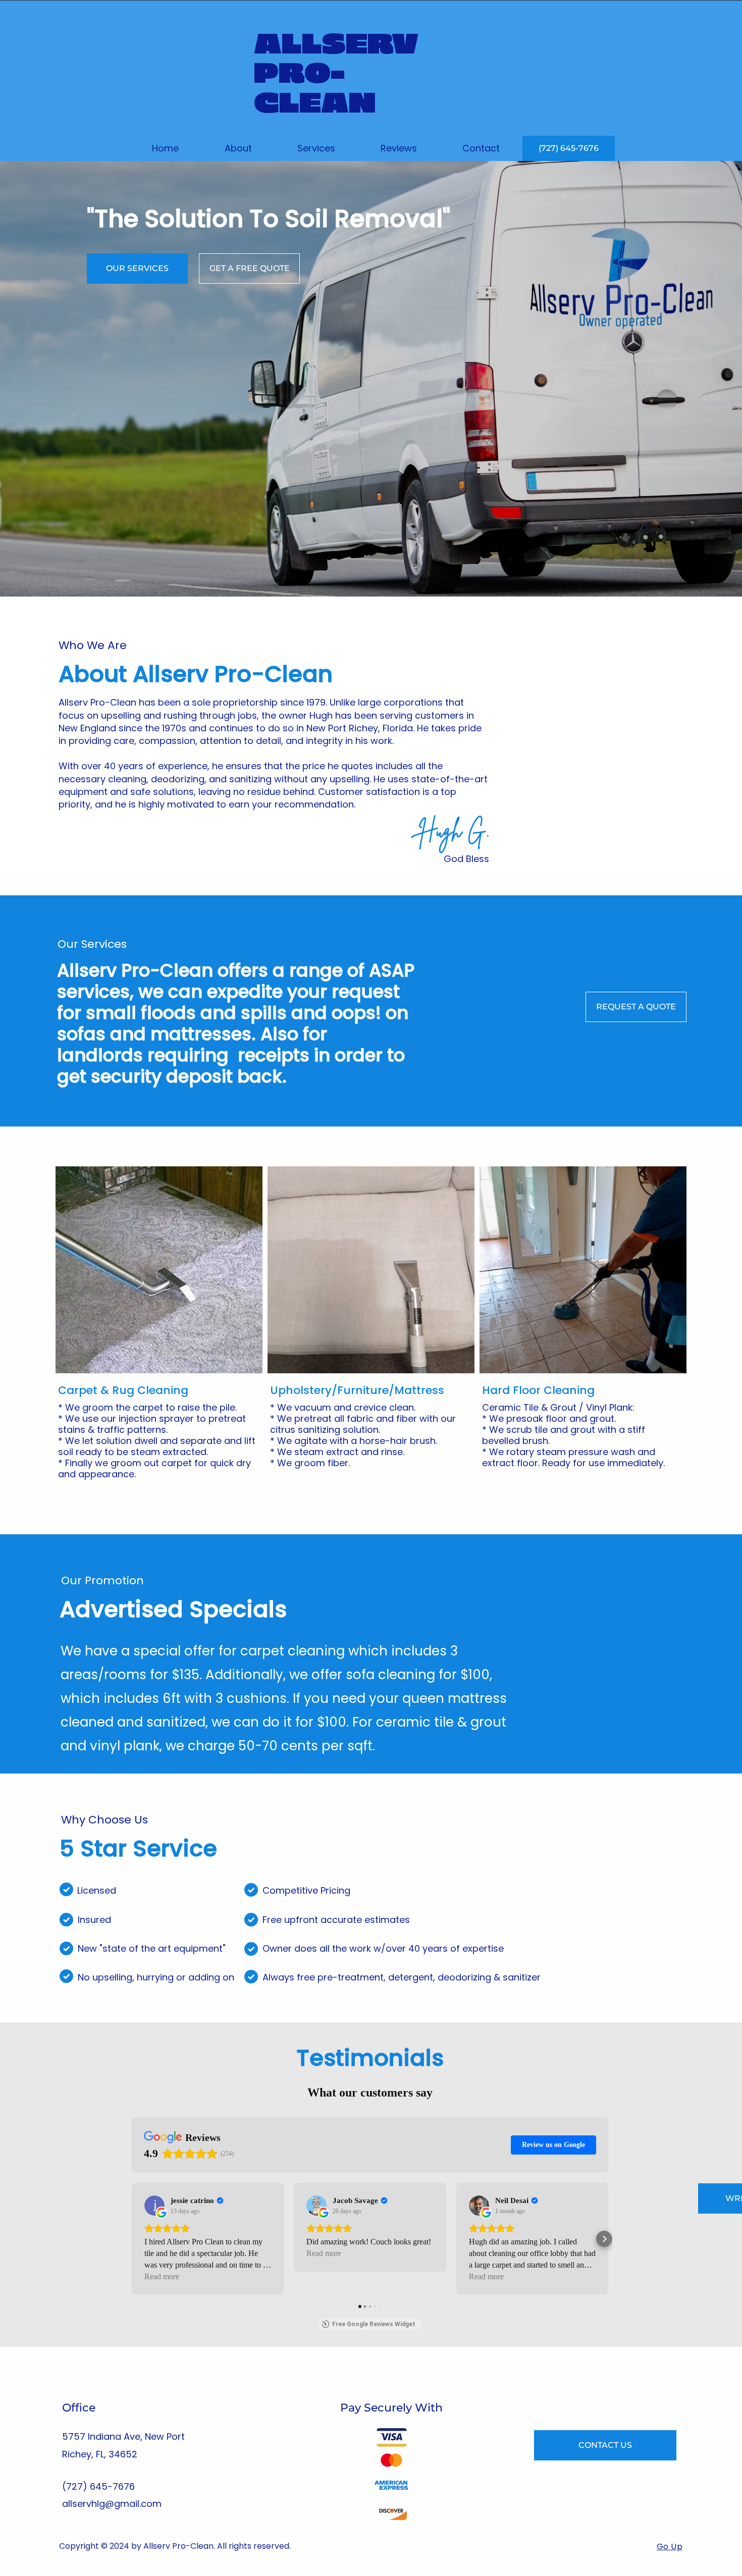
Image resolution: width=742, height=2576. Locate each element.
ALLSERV (336, 45)
